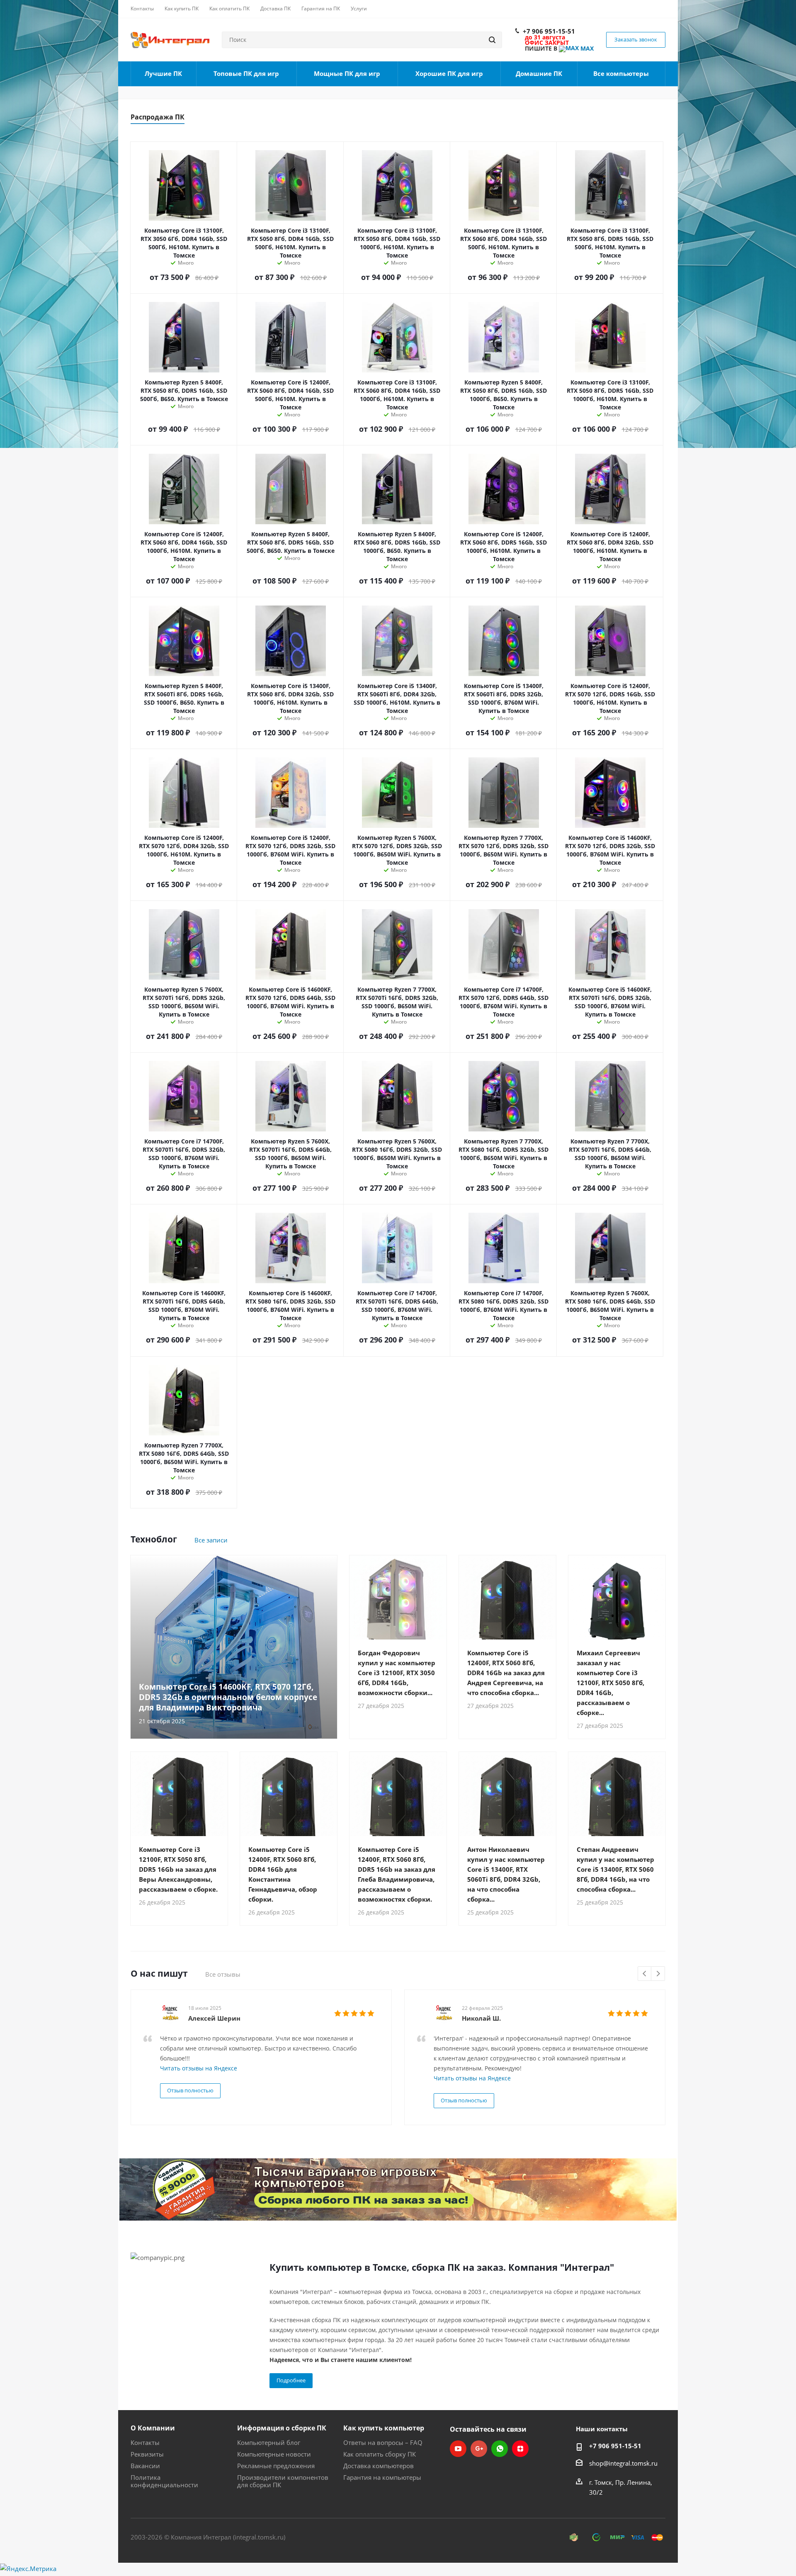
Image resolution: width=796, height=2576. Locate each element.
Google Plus (479, 2449)
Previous (645, 1974)
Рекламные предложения (276, 2466)
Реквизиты (147, 2454)
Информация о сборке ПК (282, 2428)
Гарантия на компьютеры (382, 2477)
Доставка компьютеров (379, 2466)
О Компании (153, 2428)
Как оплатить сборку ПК (380, 2454)
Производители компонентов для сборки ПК (283, 2481)
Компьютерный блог (269, 2442)
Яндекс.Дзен (520, 2449)
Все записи (211, 1540)
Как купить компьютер (384, 2428)
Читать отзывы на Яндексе (199, 2068)
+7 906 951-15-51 (549, 31)
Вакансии (145, 2466)
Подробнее (291, 2380)
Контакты (145, 2442)
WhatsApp (500, 2449)
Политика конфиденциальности (164, 2481)
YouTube (458, 2449)
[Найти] (492, 40)
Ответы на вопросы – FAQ (383, 2442)
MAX (586, 48)
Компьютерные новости (274, 2454)
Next (658, 1974)
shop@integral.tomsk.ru (623, 2463)
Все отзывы (223, 1974)
